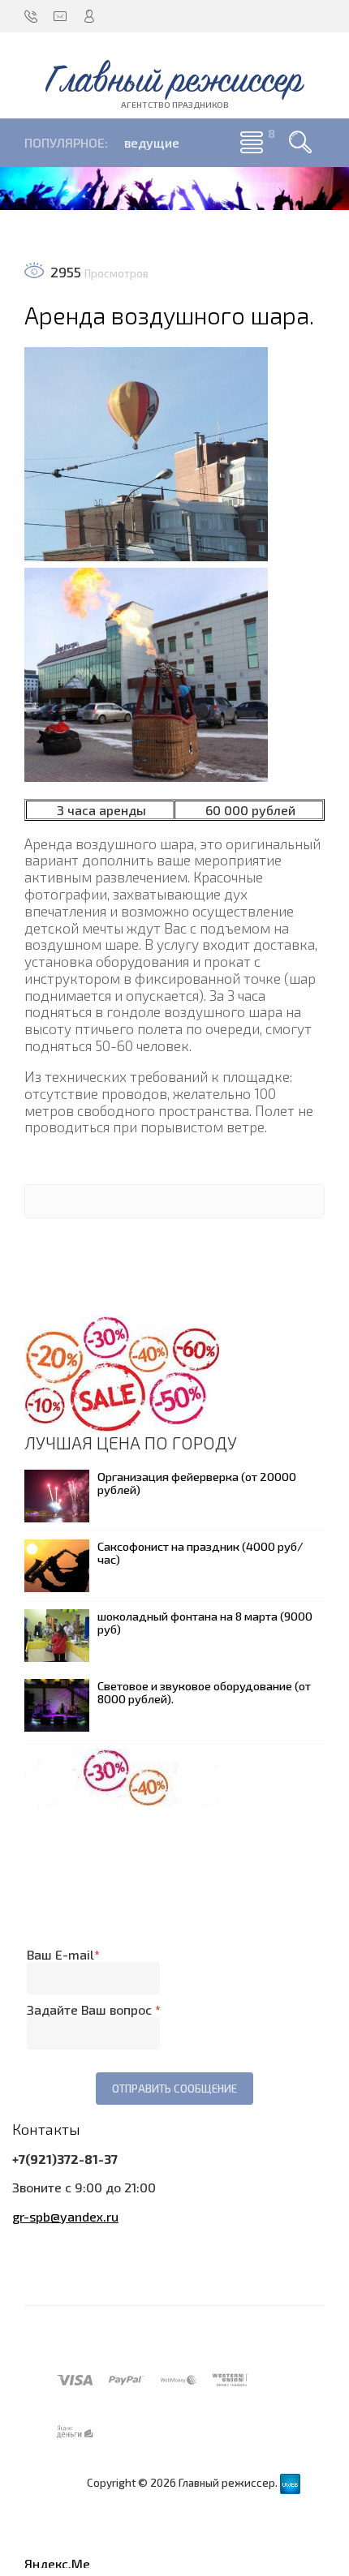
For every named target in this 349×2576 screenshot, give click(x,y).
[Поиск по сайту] (300, 143)
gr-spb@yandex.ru (65, 2216)
